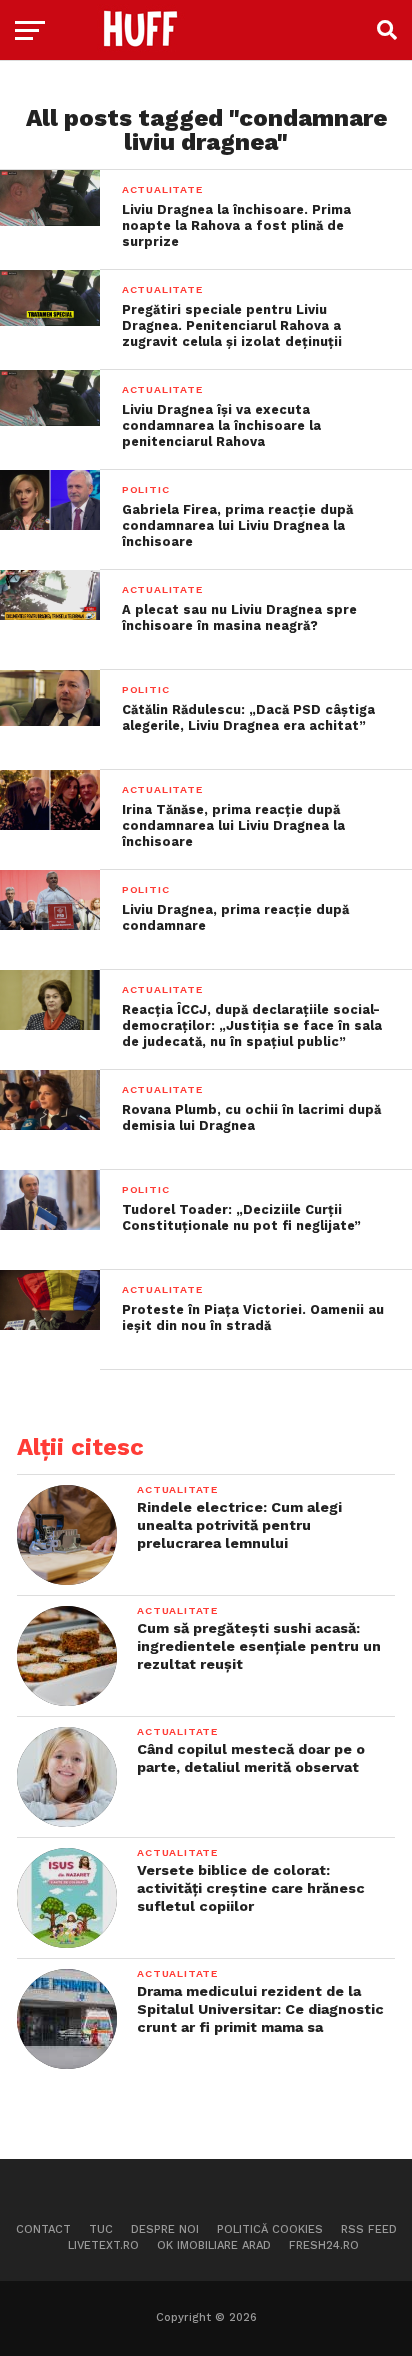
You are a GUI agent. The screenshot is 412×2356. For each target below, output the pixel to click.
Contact (43, 2229)
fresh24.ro (324, 2245)
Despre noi (165, 2229)
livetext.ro (103, 2245)
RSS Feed (369, 2229)
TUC (101, 2229)
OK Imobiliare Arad (214, 2245)
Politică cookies (270, 2229)
